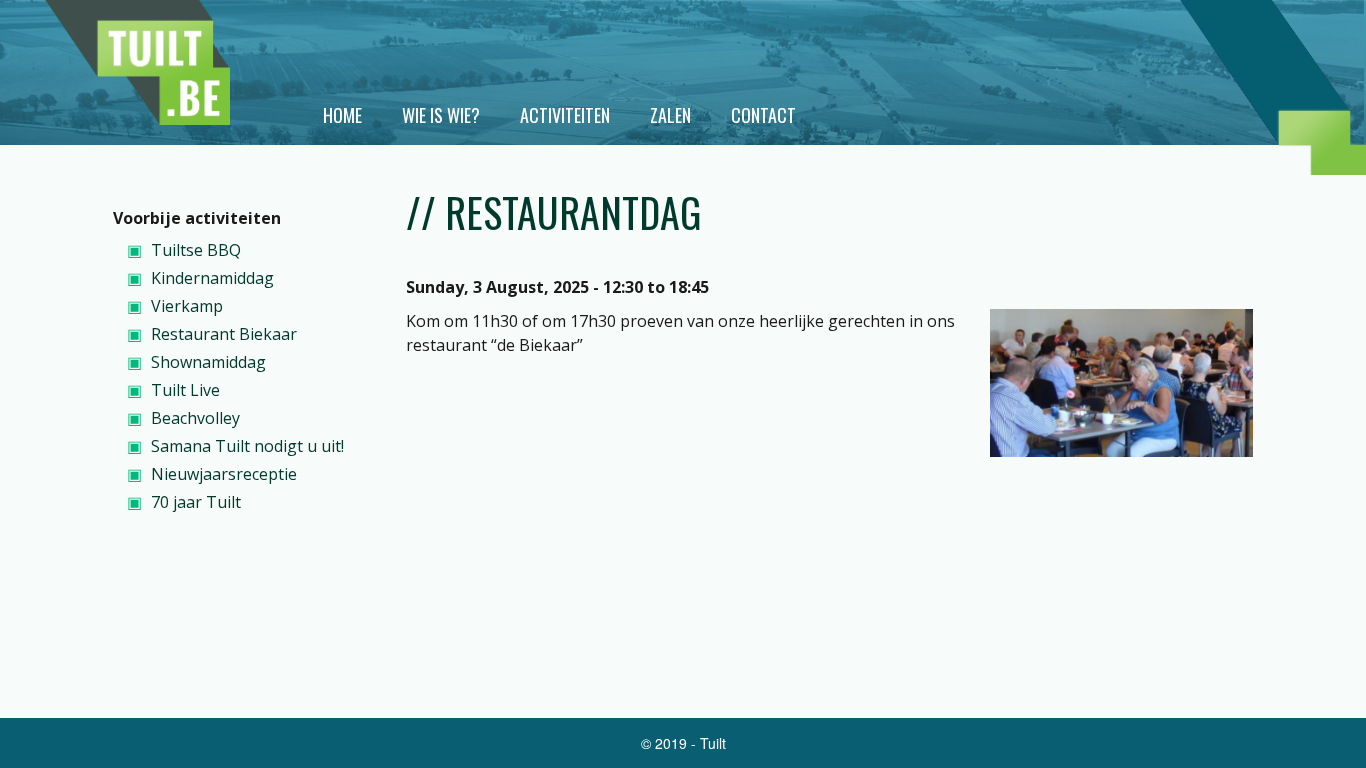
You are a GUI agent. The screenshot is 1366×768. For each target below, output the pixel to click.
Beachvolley (195, 418)
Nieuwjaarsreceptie (224, 474)
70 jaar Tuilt (196, 502)
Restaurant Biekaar (224, 334)
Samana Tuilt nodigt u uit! (247, 446)
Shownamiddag (208, 362)
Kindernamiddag (212, 278)
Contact (763, 115)
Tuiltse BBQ (196, 250)
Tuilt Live (185, 390)
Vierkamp (187, 306)
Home (342, 115)
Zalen (670, 115)
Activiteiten (565, 115)
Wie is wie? (441, 115)
